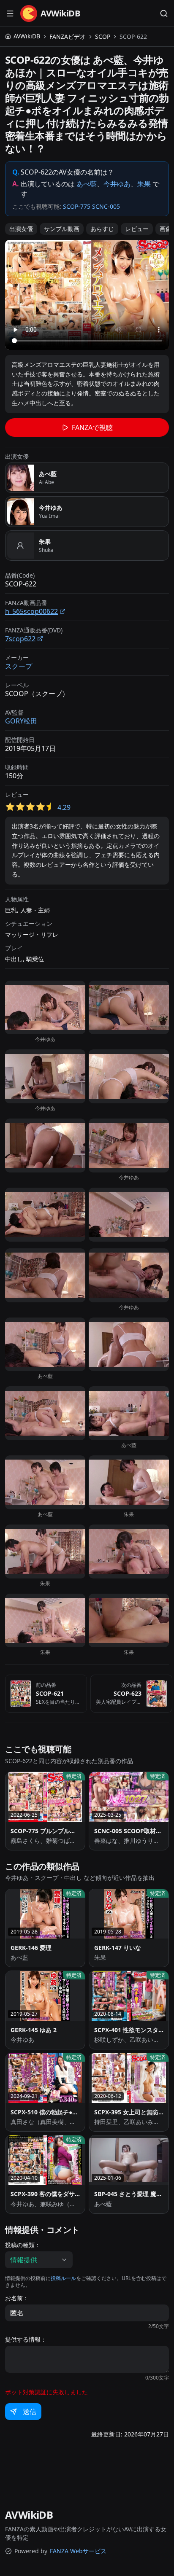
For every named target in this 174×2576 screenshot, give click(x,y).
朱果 (144, 184)
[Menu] (10, 13)
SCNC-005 (106, 206)
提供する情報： (26, 2339)
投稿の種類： (23, 2245)
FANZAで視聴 (92, 428)
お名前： (17, 2298)
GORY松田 (21, 721)
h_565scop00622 (31, 611)
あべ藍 (87, 184)
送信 (30, 2412)
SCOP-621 (50, 1693)
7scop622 (20, 639)
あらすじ (102, 229)
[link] (133, 37)
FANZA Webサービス (78, 2551)
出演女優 (21, 229)
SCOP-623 (128, 1693)
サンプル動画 (62, 229)
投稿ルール (63, 2278)
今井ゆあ (117, 184)
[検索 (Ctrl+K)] (164, 13)
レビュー (137, 229)
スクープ (19, 666)
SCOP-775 (77, 206)
